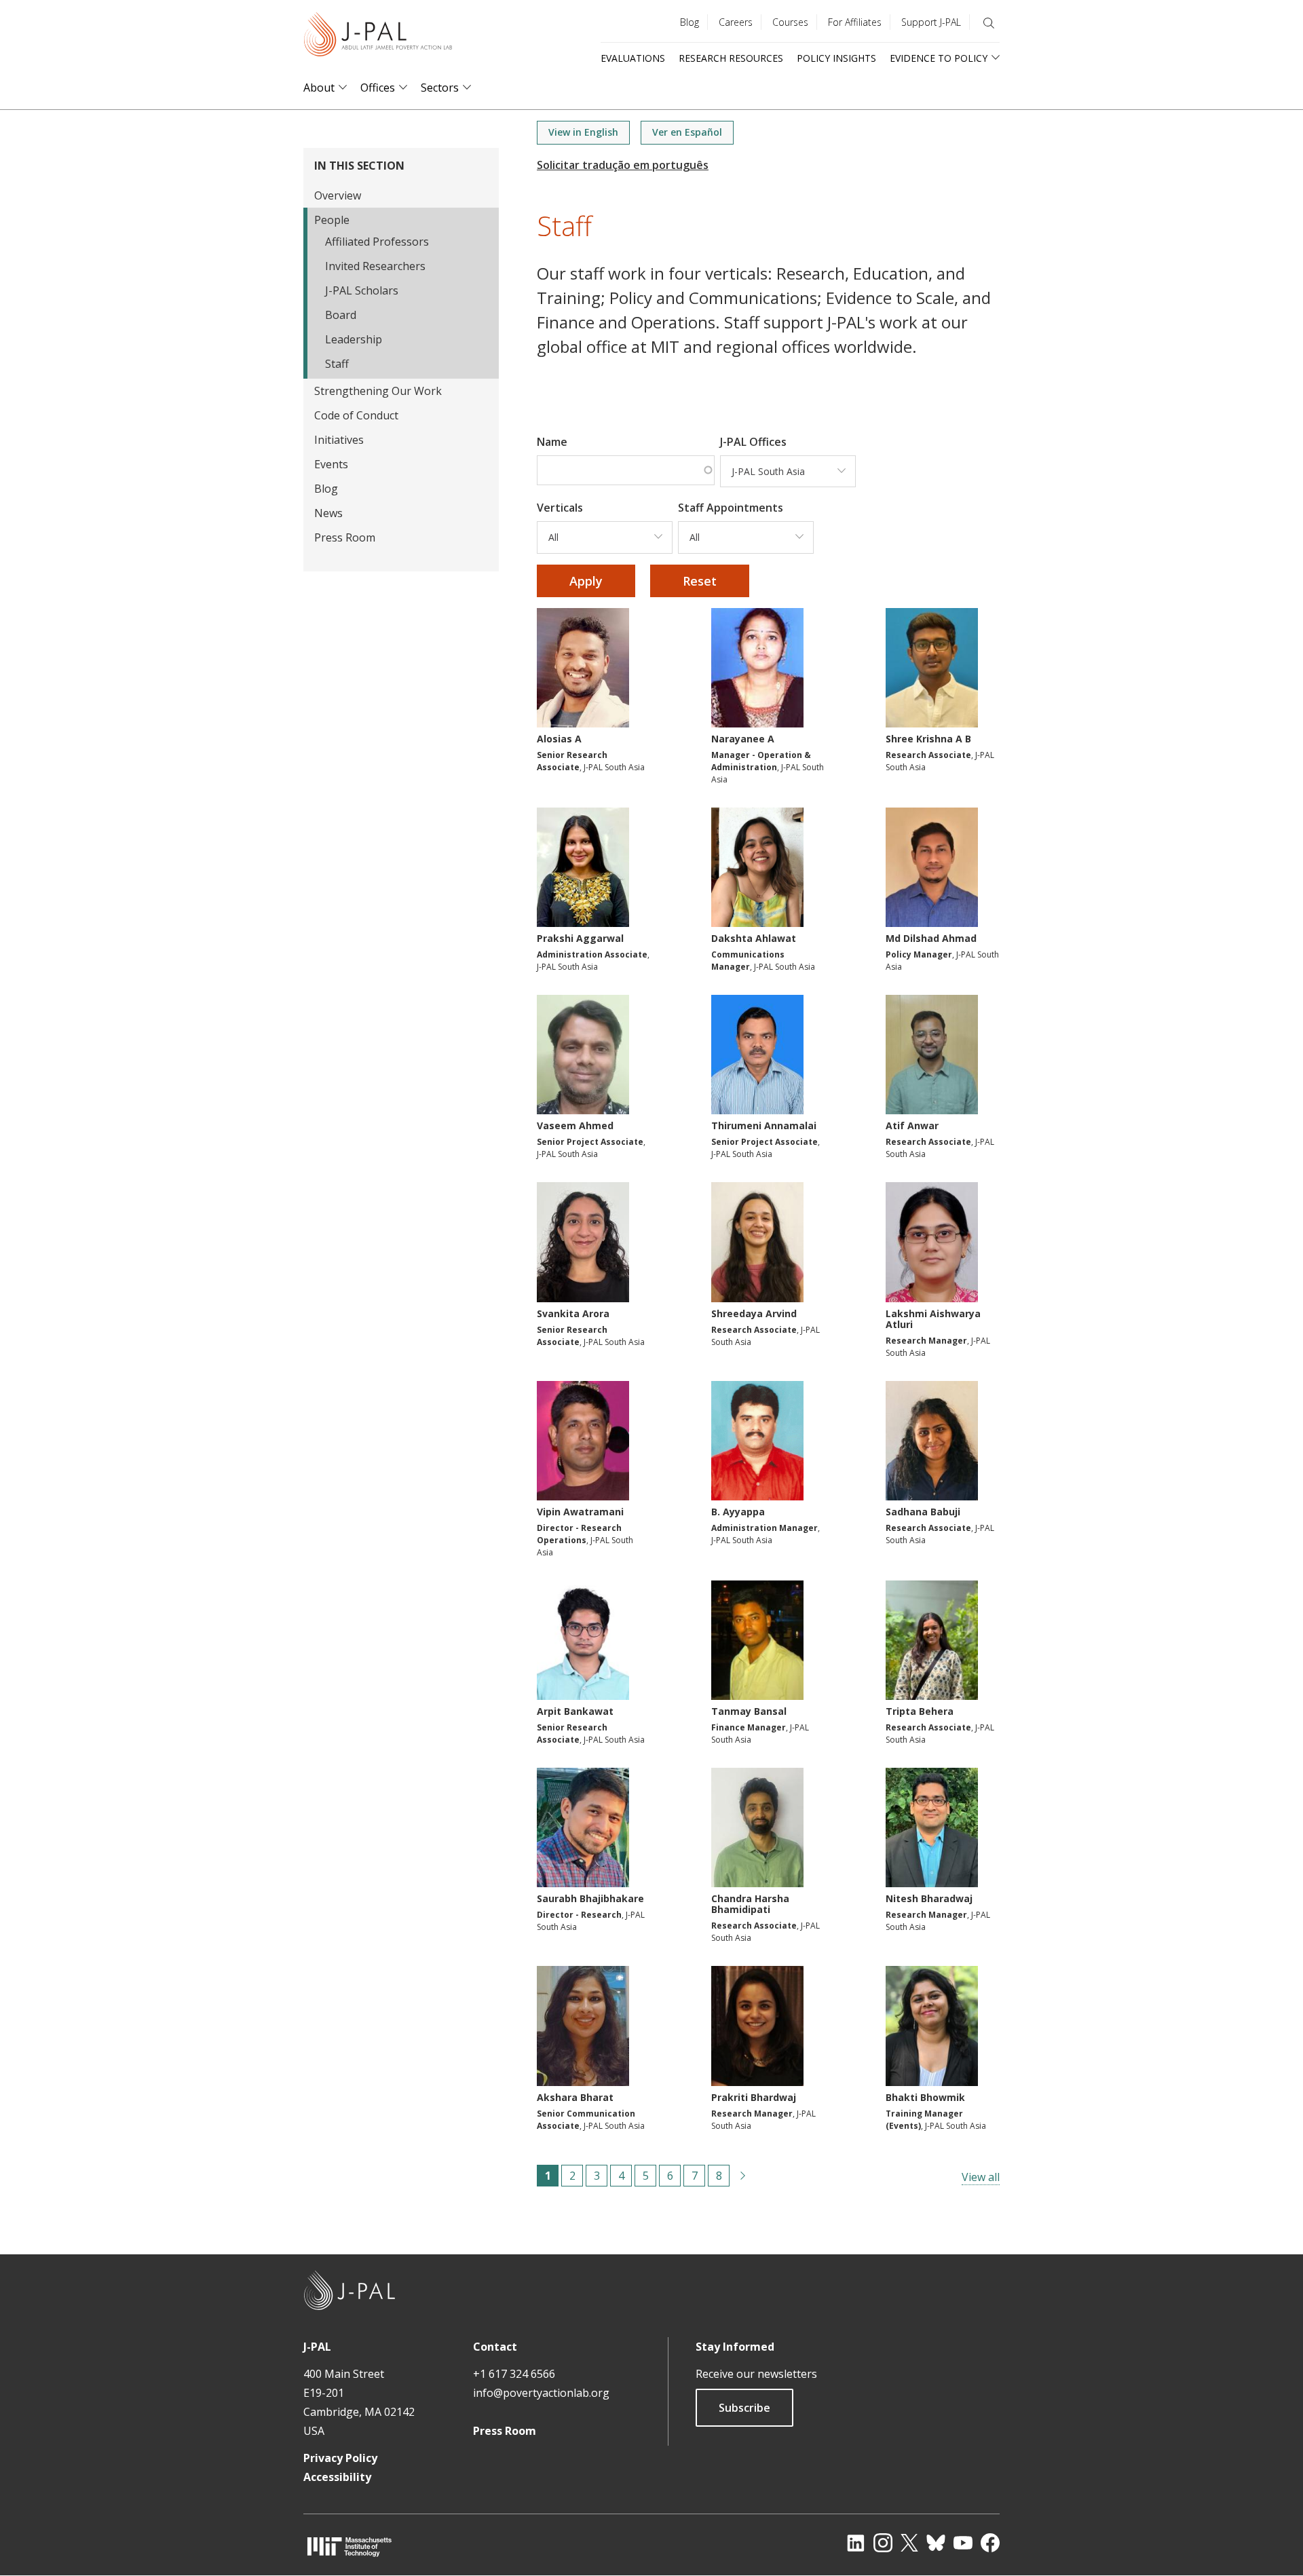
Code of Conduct (356, 415)
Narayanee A (743, 739)
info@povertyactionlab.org (541, 2393)
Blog (690, 22)
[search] (989, 23)
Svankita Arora (573, 1313)
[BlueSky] (936, 2543)
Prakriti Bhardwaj (754, 2097)
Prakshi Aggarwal (580, 938)
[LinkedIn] (856, 2543)
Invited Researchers (375, 266)
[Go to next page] (743, 2176)
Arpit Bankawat (575, 1711)
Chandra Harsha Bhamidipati (750, 1904)
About (319, 88)
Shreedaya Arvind (754, 1313)
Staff (337, 364)
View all (981, 2177)
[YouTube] (963, 2543)
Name (552, 442)
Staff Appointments (731, 508)
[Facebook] (990, 2543)
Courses (790, 22)
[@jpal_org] (883, 2543)
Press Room (345, 537)
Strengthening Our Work (378, 391)
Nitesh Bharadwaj (929, 1898)
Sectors (440, 88)
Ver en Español (687, 132)
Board (341, 315)
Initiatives (339, 440)
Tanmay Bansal (749, 1711)
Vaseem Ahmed (575, 1125)
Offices (378, 88)
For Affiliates (855, 22)
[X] (909, 2543)
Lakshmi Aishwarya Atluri (933, 1319)
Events (331, 464)
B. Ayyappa (738, 1512)
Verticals (560, 508)
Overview (338, 195)
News (328, 513)
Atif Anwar (912, 1125)
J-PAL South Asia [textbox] (768, 471)
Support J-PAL (931, 22)
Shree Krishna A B (928, 739)
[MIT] (350, 2546)
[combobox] (788, 472)
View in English (583, 132)
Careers (736, 22)
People (332, 220)
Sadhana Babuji (923, 1512)
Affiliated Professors (377, 242)
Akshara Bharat (575, 2097)
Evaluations (633, 58)
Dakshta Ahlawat (754, 938)
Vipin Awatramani (580, 1512)
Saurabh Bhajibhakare (590, 1898)
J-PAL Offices (753, 442)
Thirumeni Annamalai (764, 1125)
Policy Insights (836, 58)
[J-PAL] (378, 37)
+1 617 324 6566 (514, 2374)
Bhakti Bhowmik (925, 2097)
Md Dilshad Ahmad (931, 938)
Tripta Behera (920, 1711)
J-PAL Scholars (362, 290)
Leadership (354, 339)
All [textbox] (553, 537)
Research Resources (731, 58)
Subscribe (744, 2408)
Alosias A (559, 739)
